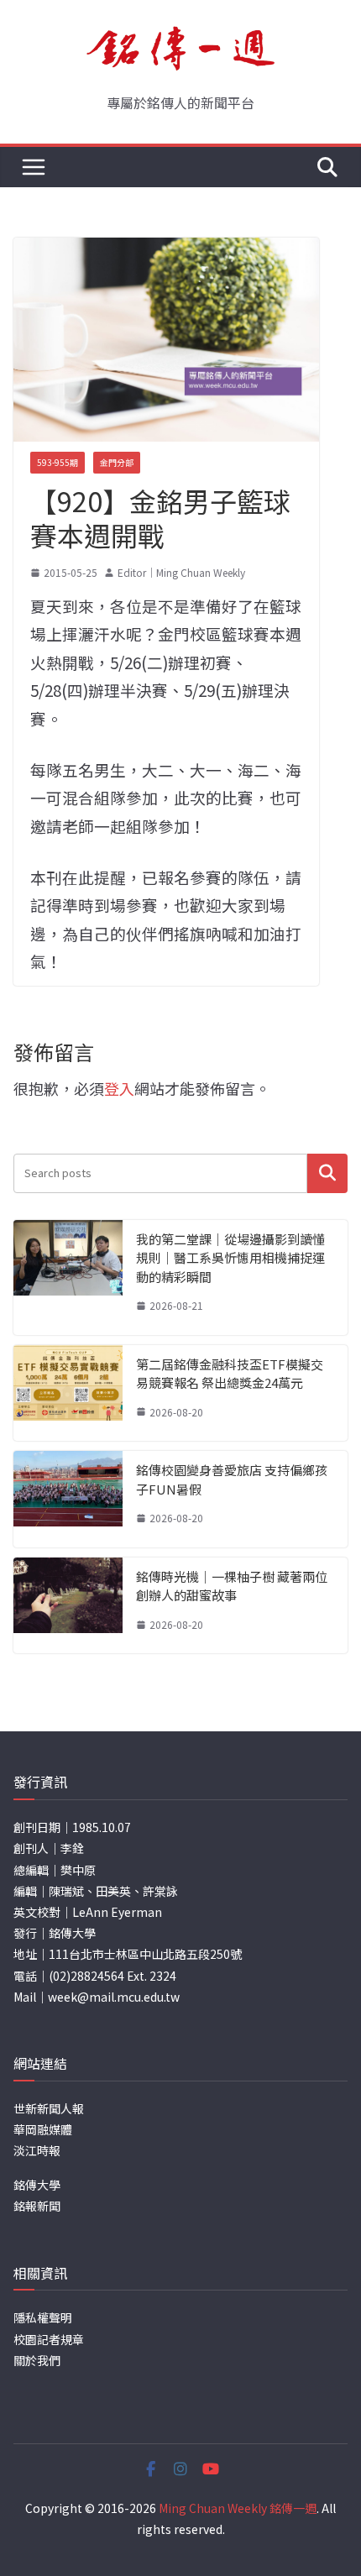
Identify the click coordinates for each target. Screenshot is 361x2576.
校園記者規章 (49, 2339)
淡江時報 (37, 2150)
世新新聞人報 (49, 2108)
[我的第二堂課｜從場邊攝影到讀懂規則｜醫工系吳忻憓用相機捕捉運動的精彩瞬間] (68, 1278)
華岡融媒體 (43, 2129)
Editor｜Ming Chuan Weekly (181, 572)
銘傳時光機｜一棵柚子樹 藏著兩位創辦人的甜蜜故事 (232, 1586)
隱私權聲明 (43, 2317)
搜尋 (327, 1173)
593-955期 (58, 462)
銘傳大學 (37, 2185)
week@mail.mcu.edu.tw (114, 1997)
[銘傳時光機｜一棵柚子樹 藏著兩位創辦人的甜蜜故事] (68, 1606)
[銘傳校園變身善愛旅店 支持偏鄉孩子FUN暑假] (68, 1499)
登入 (119, 1088)
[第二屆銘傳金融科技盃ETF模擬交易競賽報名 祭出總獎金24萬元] (68, 1393)
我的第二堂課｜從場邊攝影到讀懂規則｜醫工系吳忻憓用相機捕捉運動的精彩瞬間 (230, 1258)
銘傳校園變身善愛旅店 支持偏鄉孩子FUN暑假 (232, 1479)
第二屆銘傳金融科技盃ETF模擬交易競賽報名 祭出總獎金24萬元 (230, 1374)
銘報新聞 (37, 2206)
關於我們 (37, 2360)
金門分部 (117, 462)
